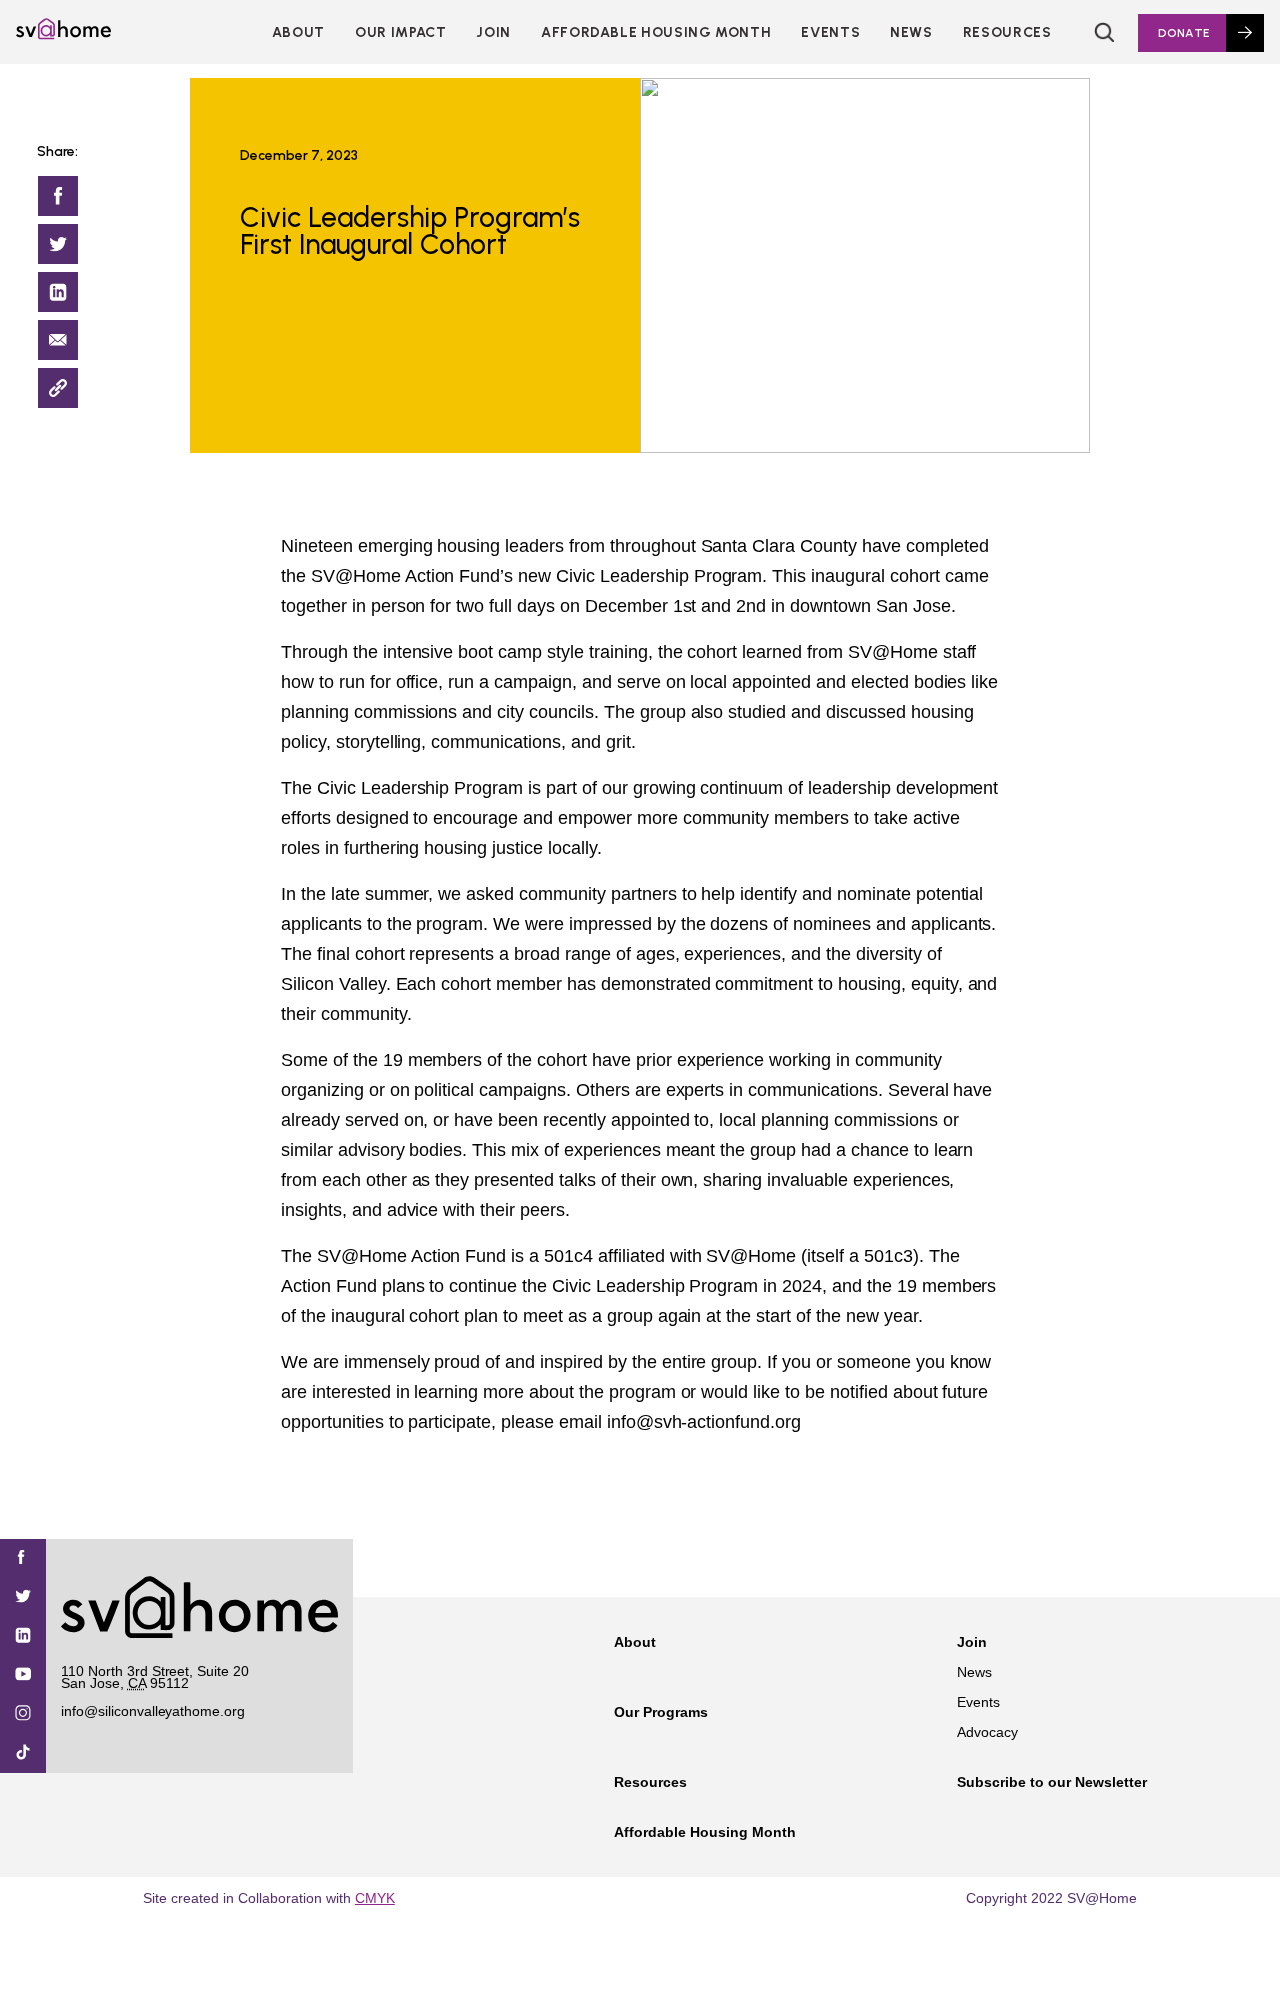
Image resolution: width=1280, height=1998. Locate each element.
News (911, 32)
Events (830, 32)
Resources (1007, 32)
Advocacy (987, 1732)
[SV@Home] (63, 34)
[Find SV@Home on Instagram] (23, 1714)
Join (972, 1642)
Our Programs (661, 1712)
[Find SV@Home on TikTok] (23, 1753)
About (298, 32)
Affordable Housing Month (656, 32)
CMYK (375, 1898)
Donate (1184, 33)
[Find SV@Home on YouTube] (23, 1675)
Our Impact (400, 32)
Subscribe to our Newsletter (1052, 1782)
